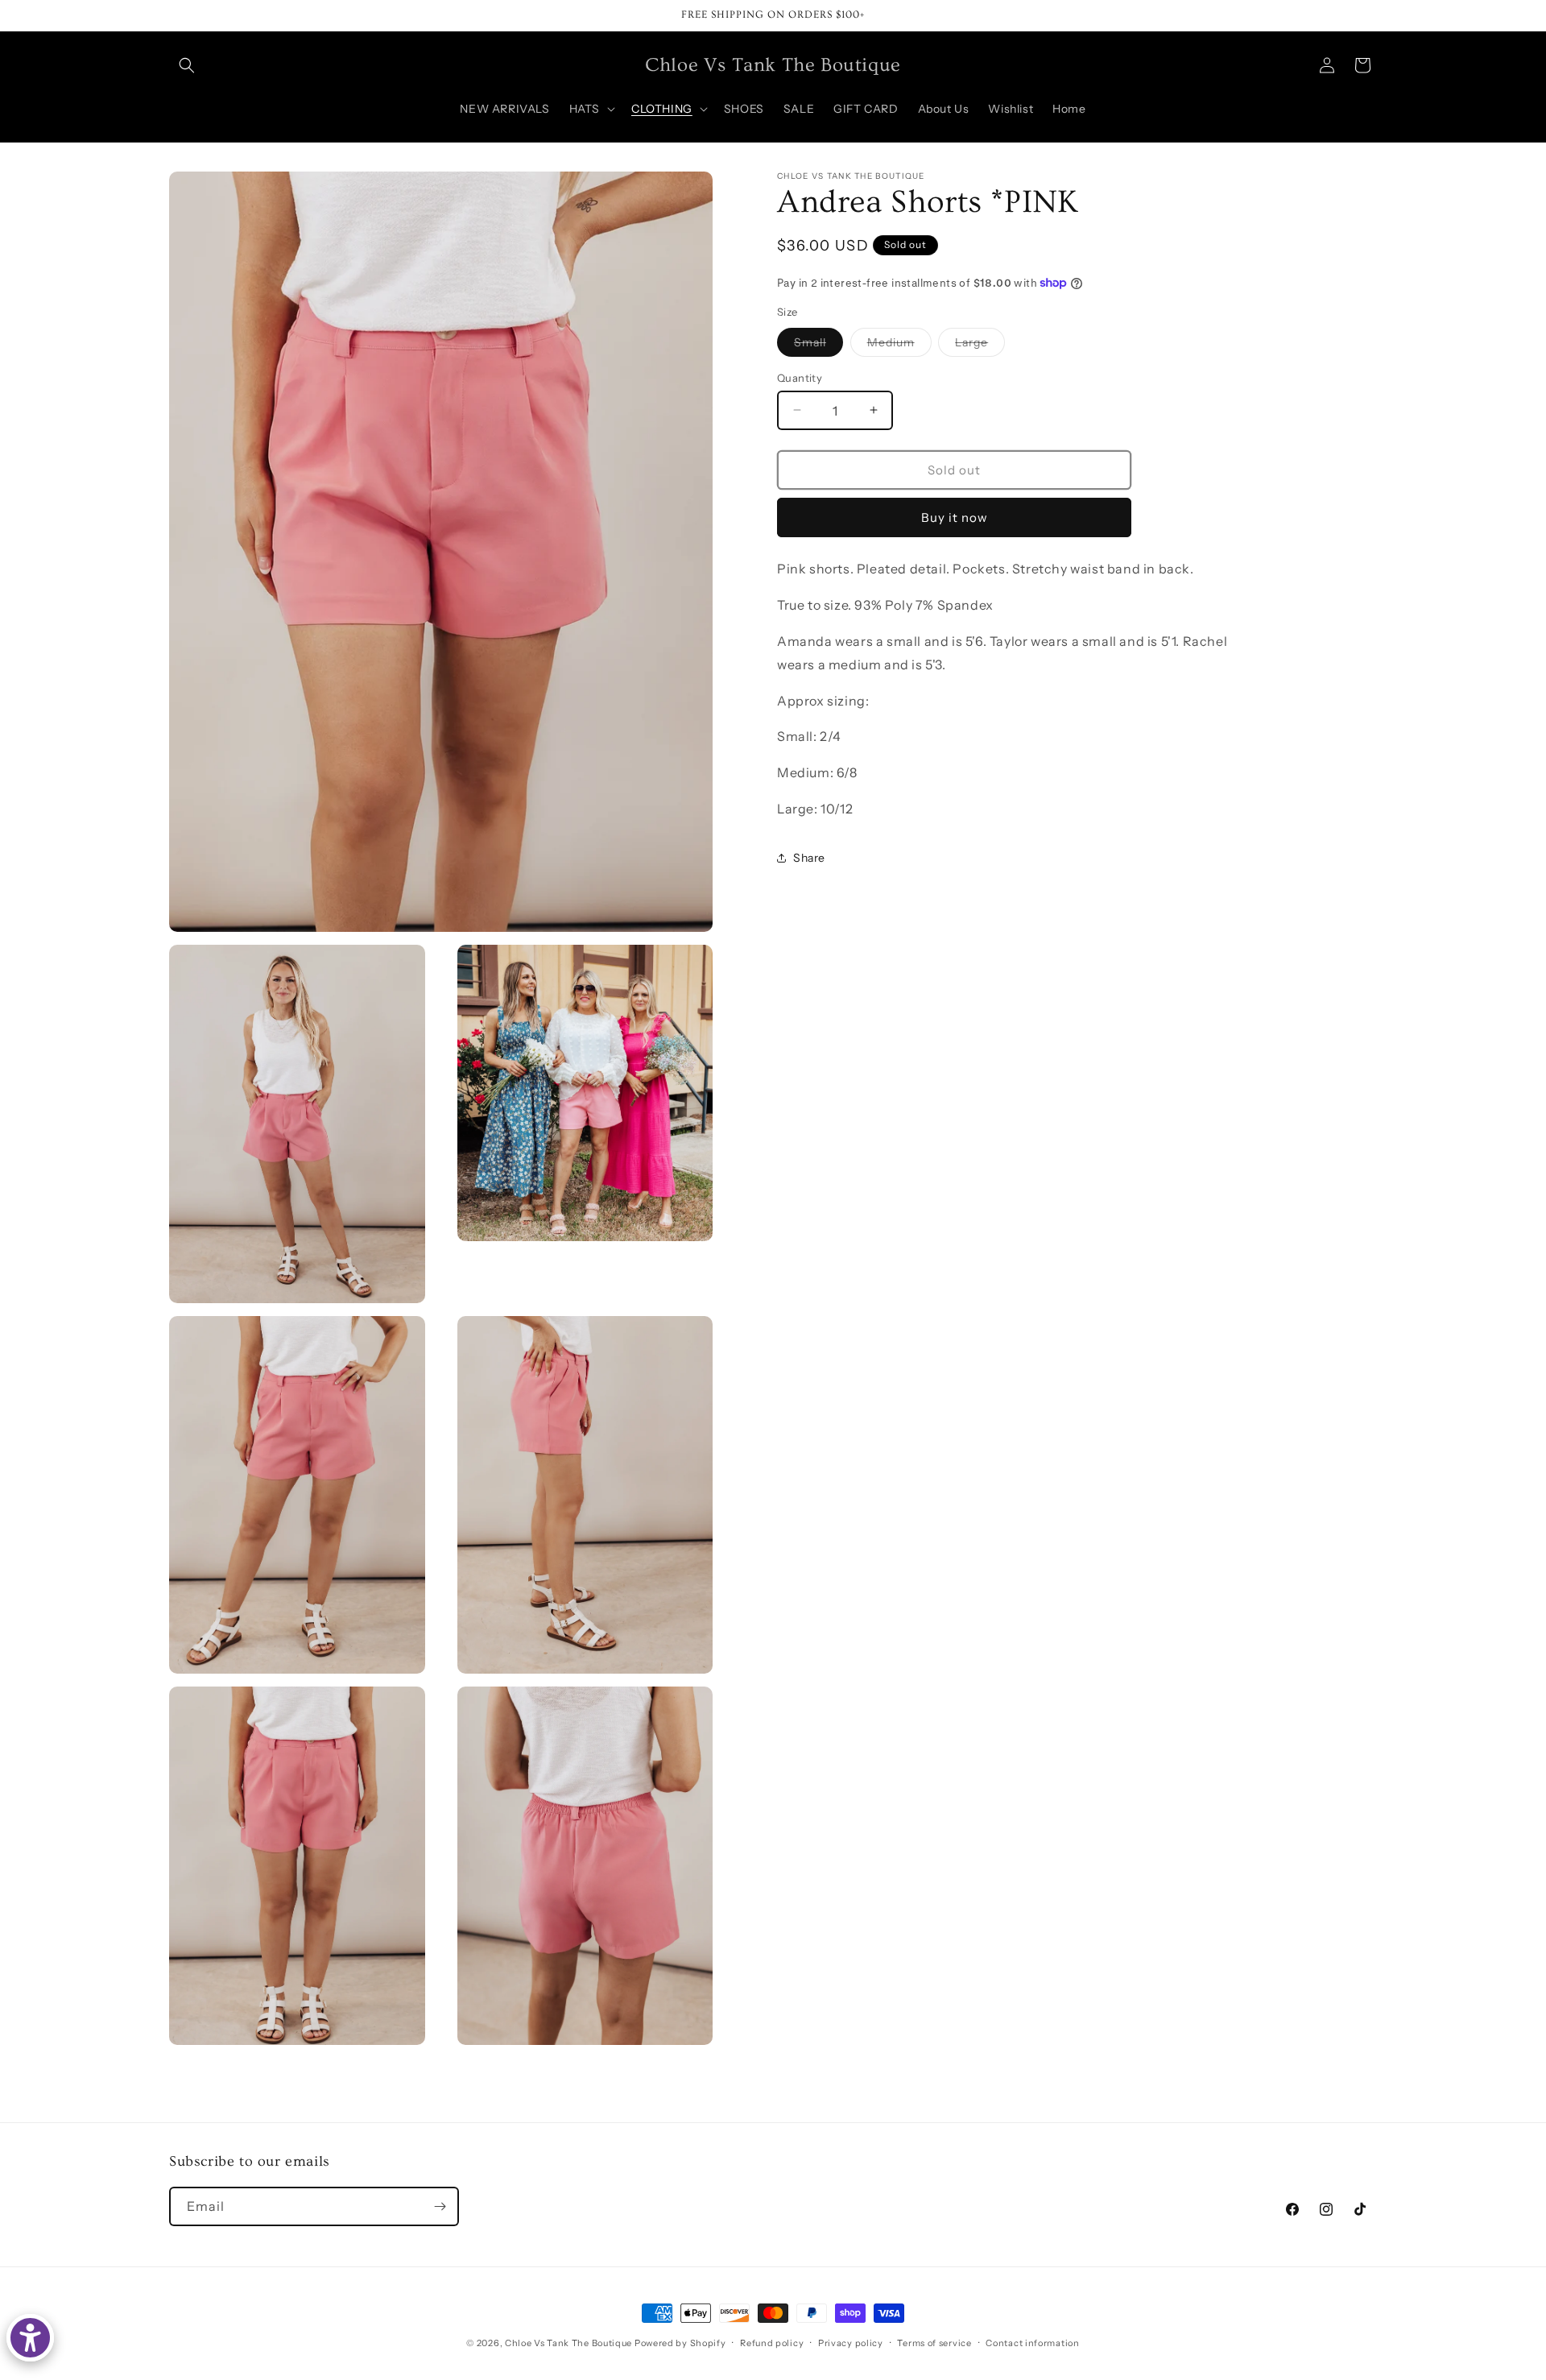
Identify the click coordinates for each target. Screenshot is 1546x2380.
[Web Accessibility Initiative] (30, 2338)
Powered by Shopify (680, 2343)
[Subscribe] (440, 2206)
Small (818, 345)
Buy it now (955, 517)
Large (980, 345)
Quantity (800, 377)
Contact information (1032, 2343)
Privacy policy (851, 2343)
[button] (187, 65)
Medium (899, 345)
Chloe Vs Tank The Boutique (568, 2343)
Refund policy (772, 2343)
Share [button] (809, 858)
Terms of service (934, 2343)
